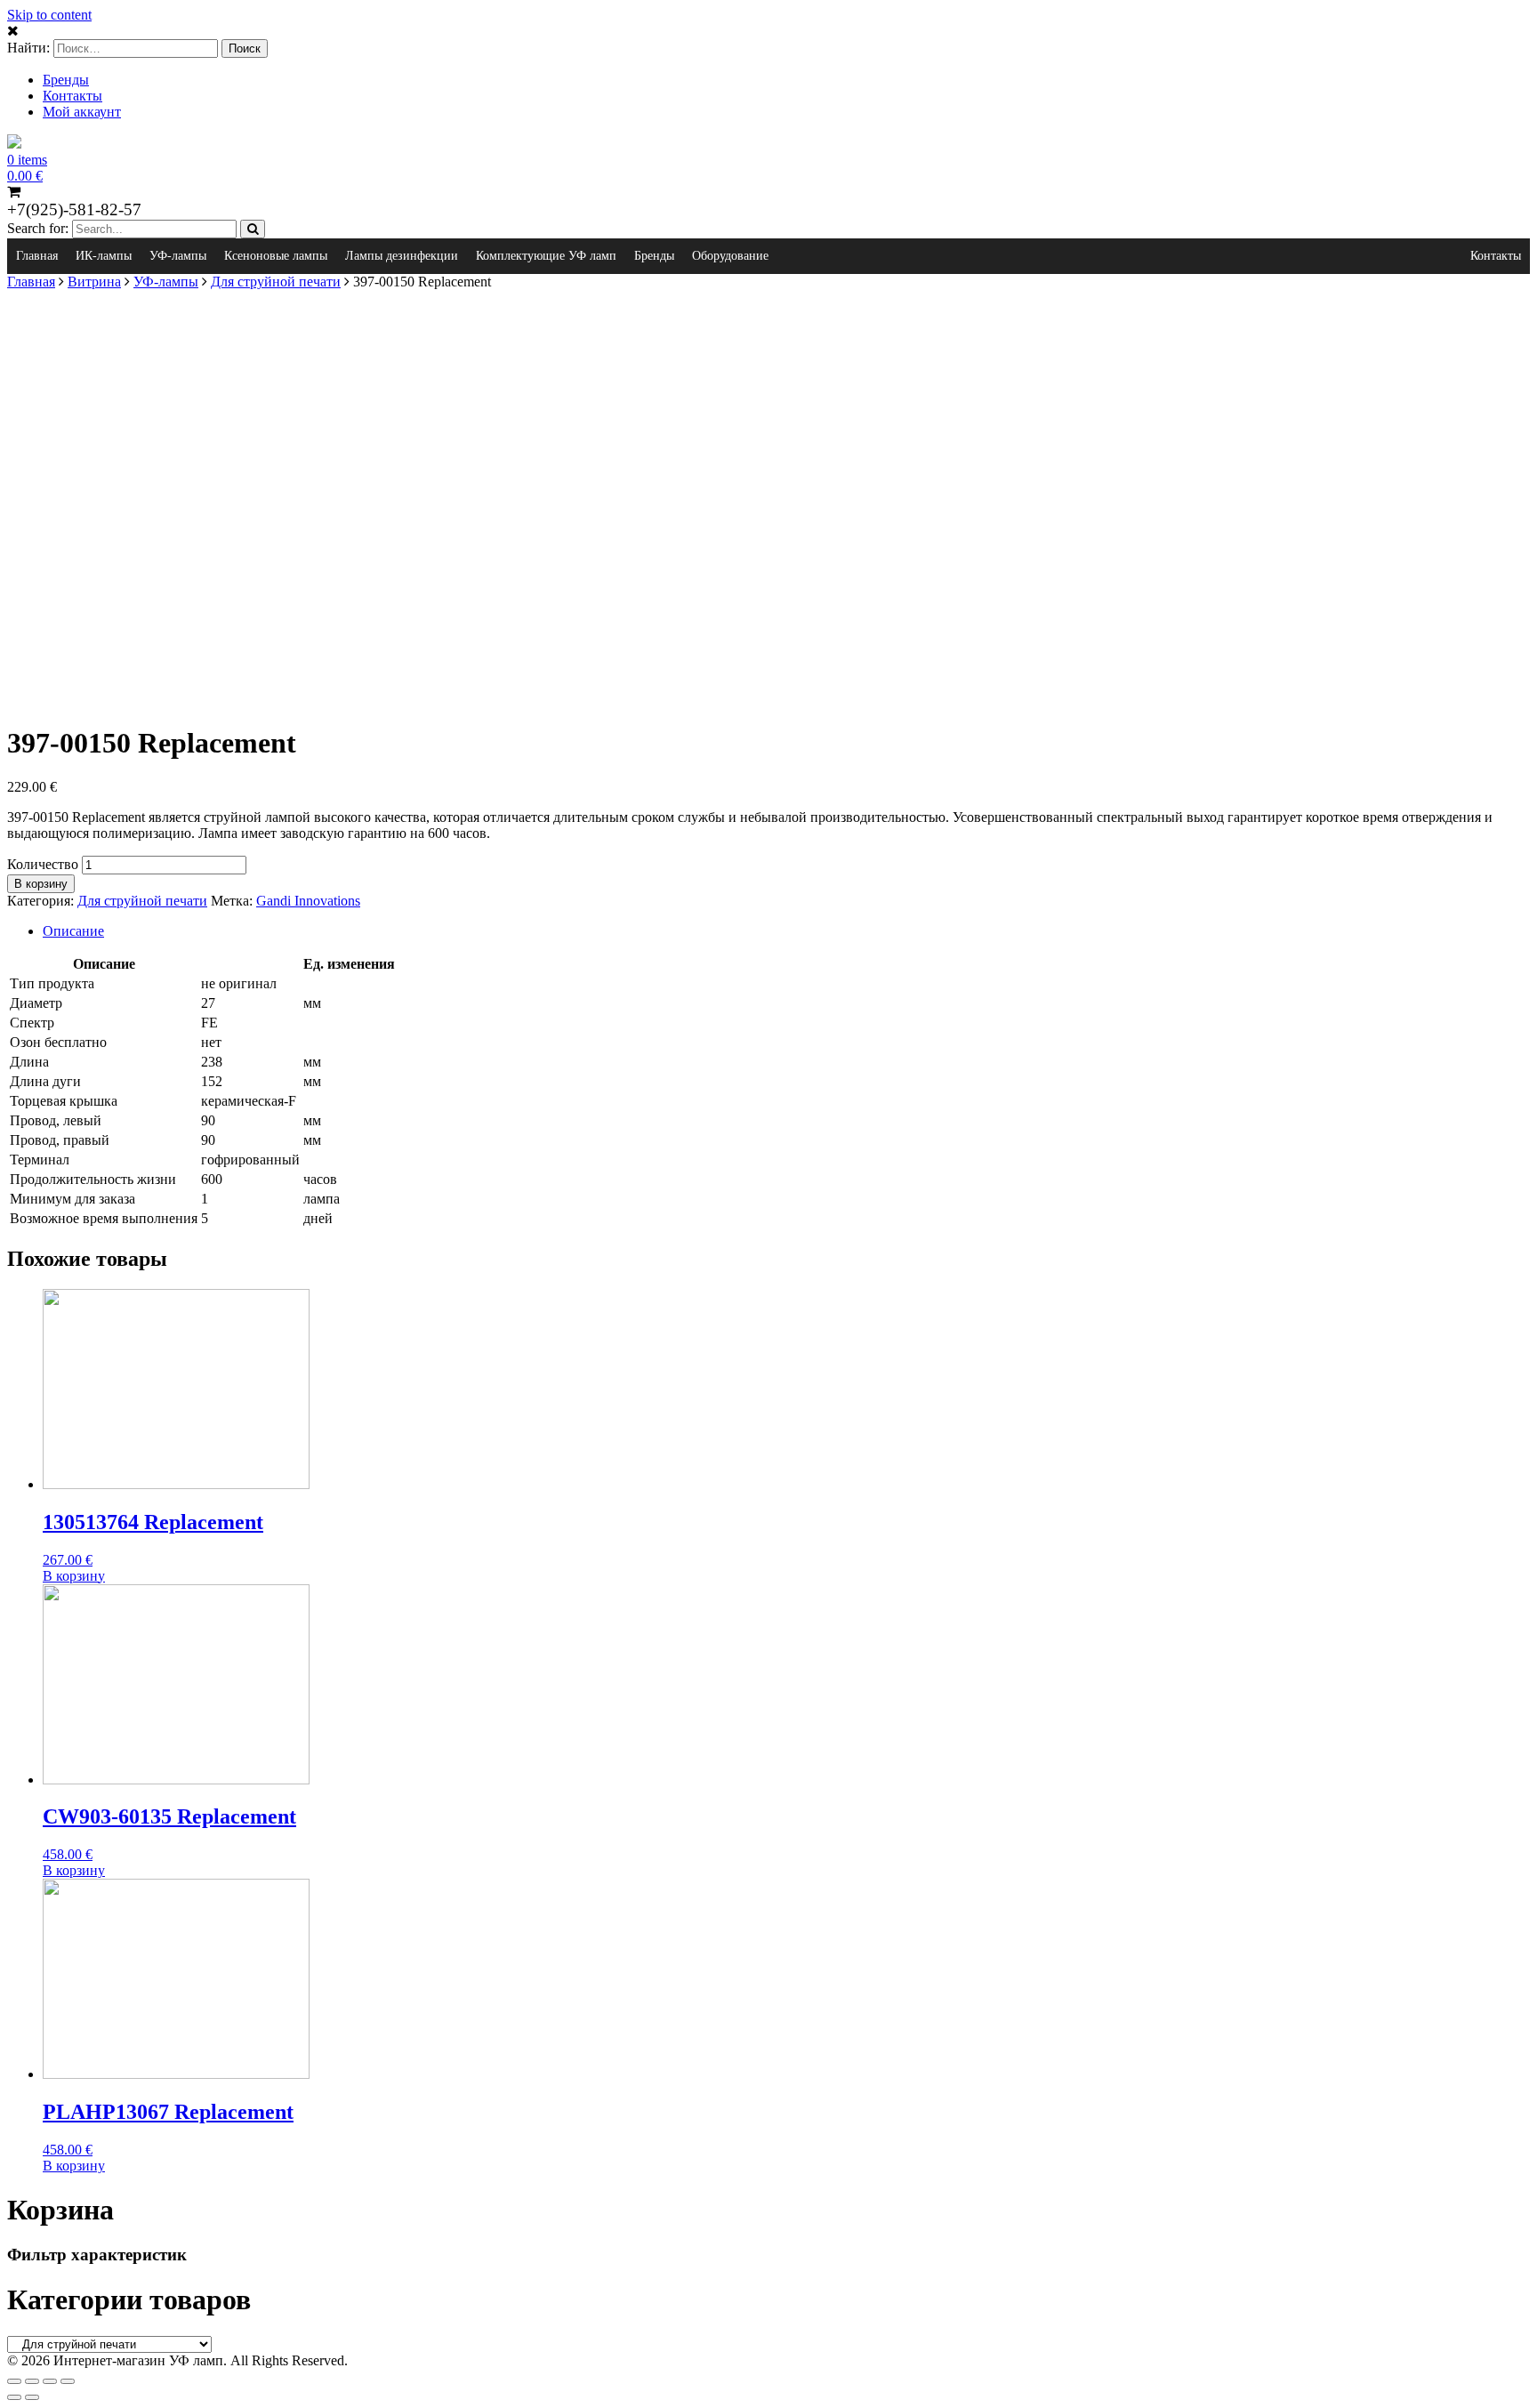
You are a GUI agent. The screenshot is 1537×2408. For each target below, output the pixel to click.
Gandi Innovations (308, 901)
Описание (73, 931)
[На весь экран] (50, 2381)
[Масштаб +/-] (68, 2381)
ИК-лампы (104, 256)
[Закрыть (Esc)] (14, 2381)
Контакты (72, 96)
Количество (43, 864)
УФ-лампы (178, 256)
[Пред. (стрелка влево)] (14, 2397)
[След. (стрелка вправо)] (32, 2397)
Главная (37, 256)
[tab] (786, 931)
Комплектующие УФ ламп (546, 256)
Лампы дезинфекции (402, 256)
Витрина (94, 282)
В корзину (41, 884)
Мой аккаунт (82, 112)
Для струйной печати (276, 282)
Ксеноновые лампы (276, 256)
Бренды (66, 80)
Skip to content (49, 15)
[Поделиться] (32, 2381)
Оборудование (730, 256)
